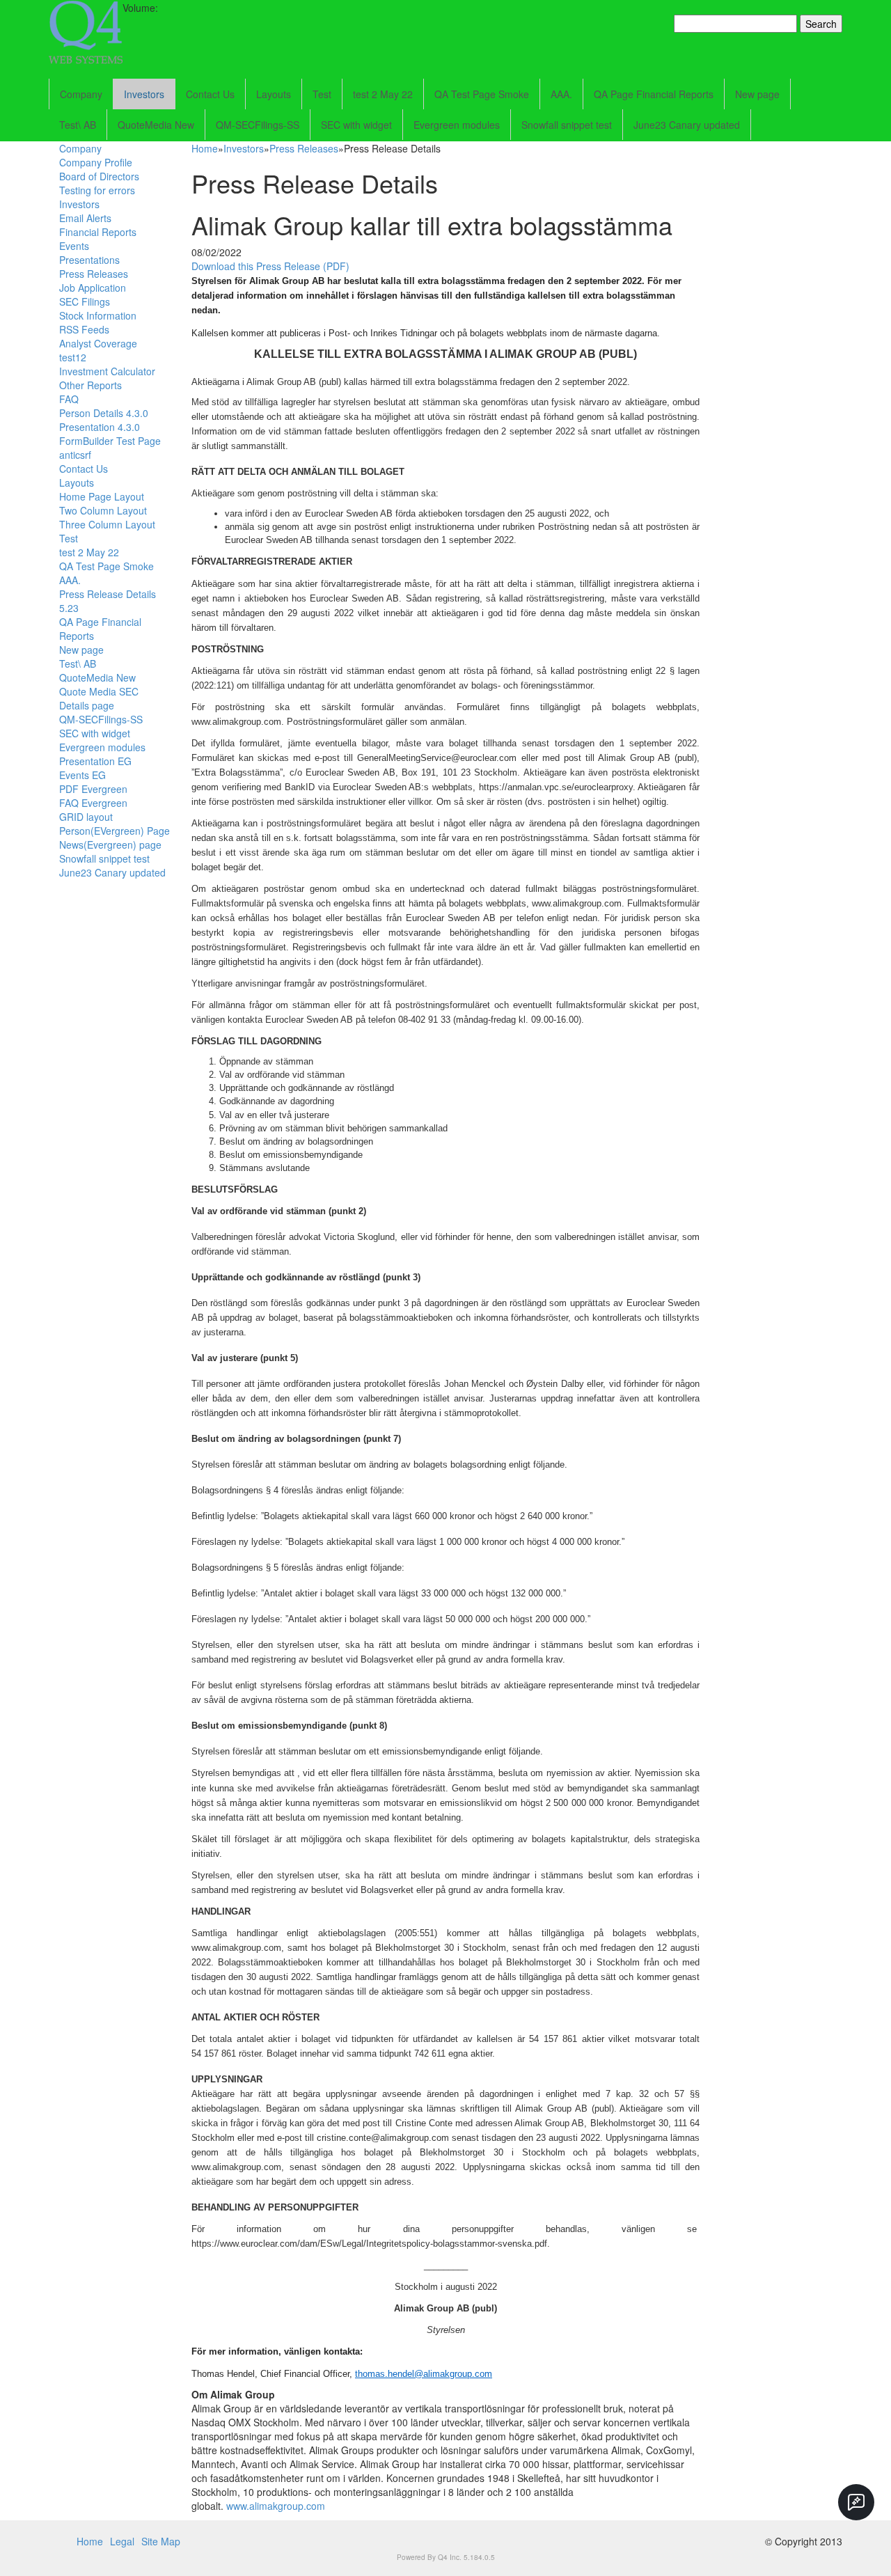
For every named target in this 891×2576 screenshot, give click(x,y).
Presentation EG (95, 761)
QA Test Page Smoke (482, 94)
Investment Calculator (107, 371)
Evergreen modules (457, 125)
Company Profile (96, 162)
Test (322, 94)
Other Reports (90, 385)
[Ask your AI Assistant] (856, 2502)
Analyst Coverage (98, 343)
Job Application (93, 288)
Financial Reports (98, 232)
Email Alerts (85, 218)
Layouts (274, 94)
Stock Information (98, 315)
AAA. (561, 94)
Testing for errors (97, 190)
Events (74, 246)
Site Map (161, 2541)
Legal (122, 2541)
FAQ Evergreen (93, 803)
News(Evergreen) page (110, 845)
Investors (144, 94)
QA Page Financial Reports (654, 94)
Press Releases (94, 274)
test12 (73, 357)
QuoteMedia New (156, 125)
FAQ (69, 399)
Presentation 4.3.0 (100, 427)
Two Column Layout (103, 510)
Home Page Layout (102, 496)
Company (81, 94)
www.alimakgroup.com (276, 2506)
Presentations (89, 260)
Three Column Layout (107, 524)
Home (205, 148)
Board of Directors (99, 176)
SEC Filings (85, 301)
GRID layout (86, 817)
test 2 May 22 (383, 94)
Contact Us (210, 94)
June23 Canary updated (687, 125)
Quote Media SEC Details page (99, 698)
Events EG (82, 775)
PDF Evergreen (93, 789)
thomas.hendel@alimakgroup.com (424, 2374)
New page (757, 94)
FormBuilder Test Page (110, 441)
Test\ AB (78, 125)
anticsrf (75, 455)
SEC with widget (356, 125)
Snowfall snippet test (567, 125)
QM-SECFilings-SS (258, 125)
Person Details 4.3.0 (104, 413)
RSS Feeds (84, 329)
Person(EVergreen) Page (115, 831)
